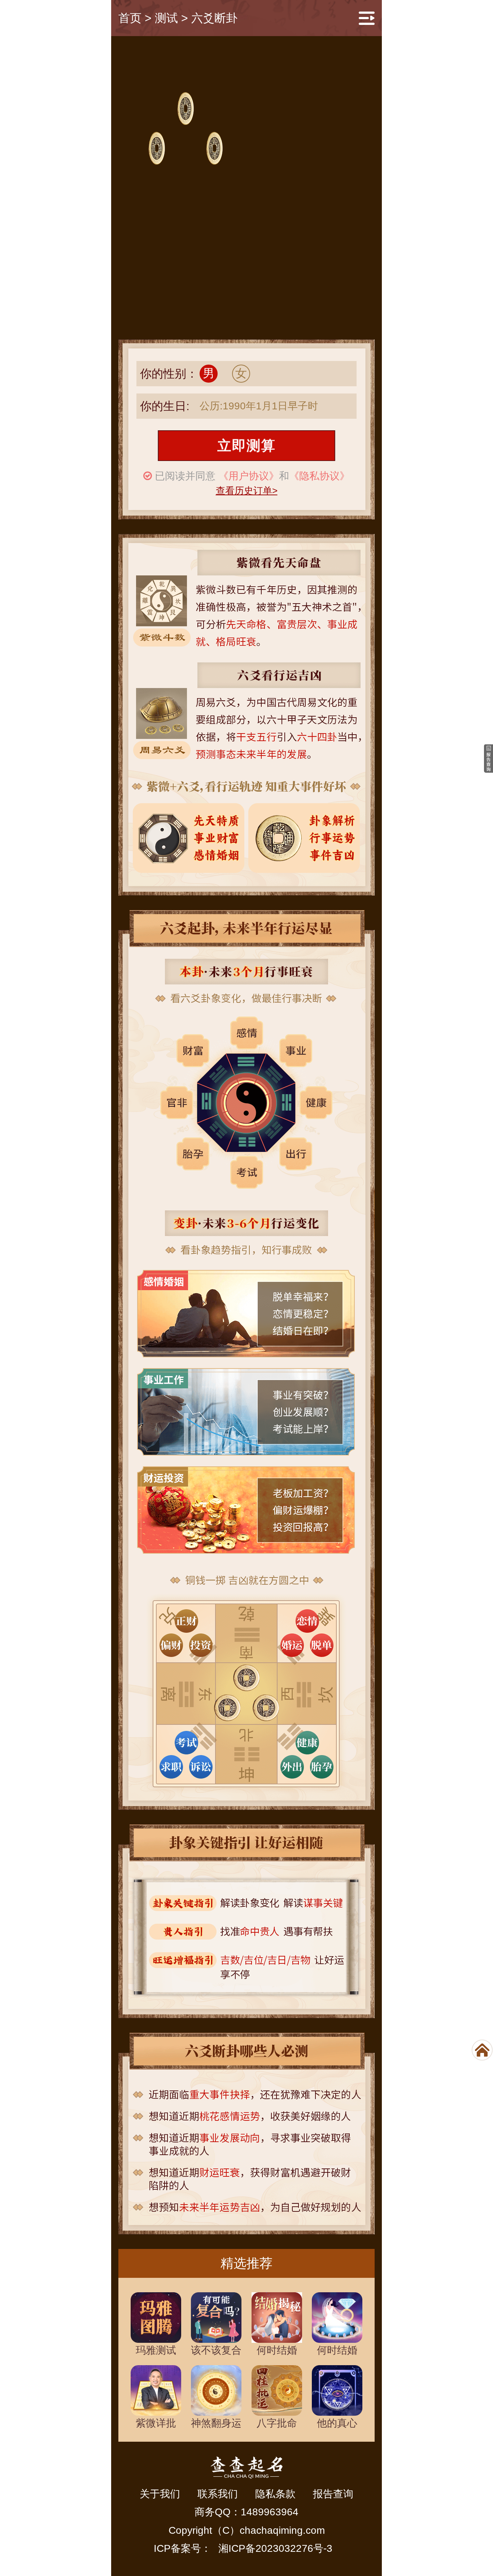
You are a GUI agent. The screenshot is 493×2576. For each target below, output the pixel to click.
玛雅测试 (156, 2350)
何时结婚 (277, 2350)
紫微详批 (156, 2423)
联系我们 (218, 2494)
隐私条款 (275, 2494)
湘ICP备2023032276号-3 (275, 2548)
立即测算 (247, 445)
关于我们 (160, 2494)
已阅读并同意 (185, 476)
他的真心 (337, 2423)
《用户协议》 (249, 476)
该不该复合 (216, 2350)
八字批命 (277, 2423)
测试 (166, 18)
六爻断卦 (214, 18)
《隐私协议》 (319, 476)
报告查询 (333, 2494)
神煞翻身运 (216, 2423)
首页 (130, 18)
